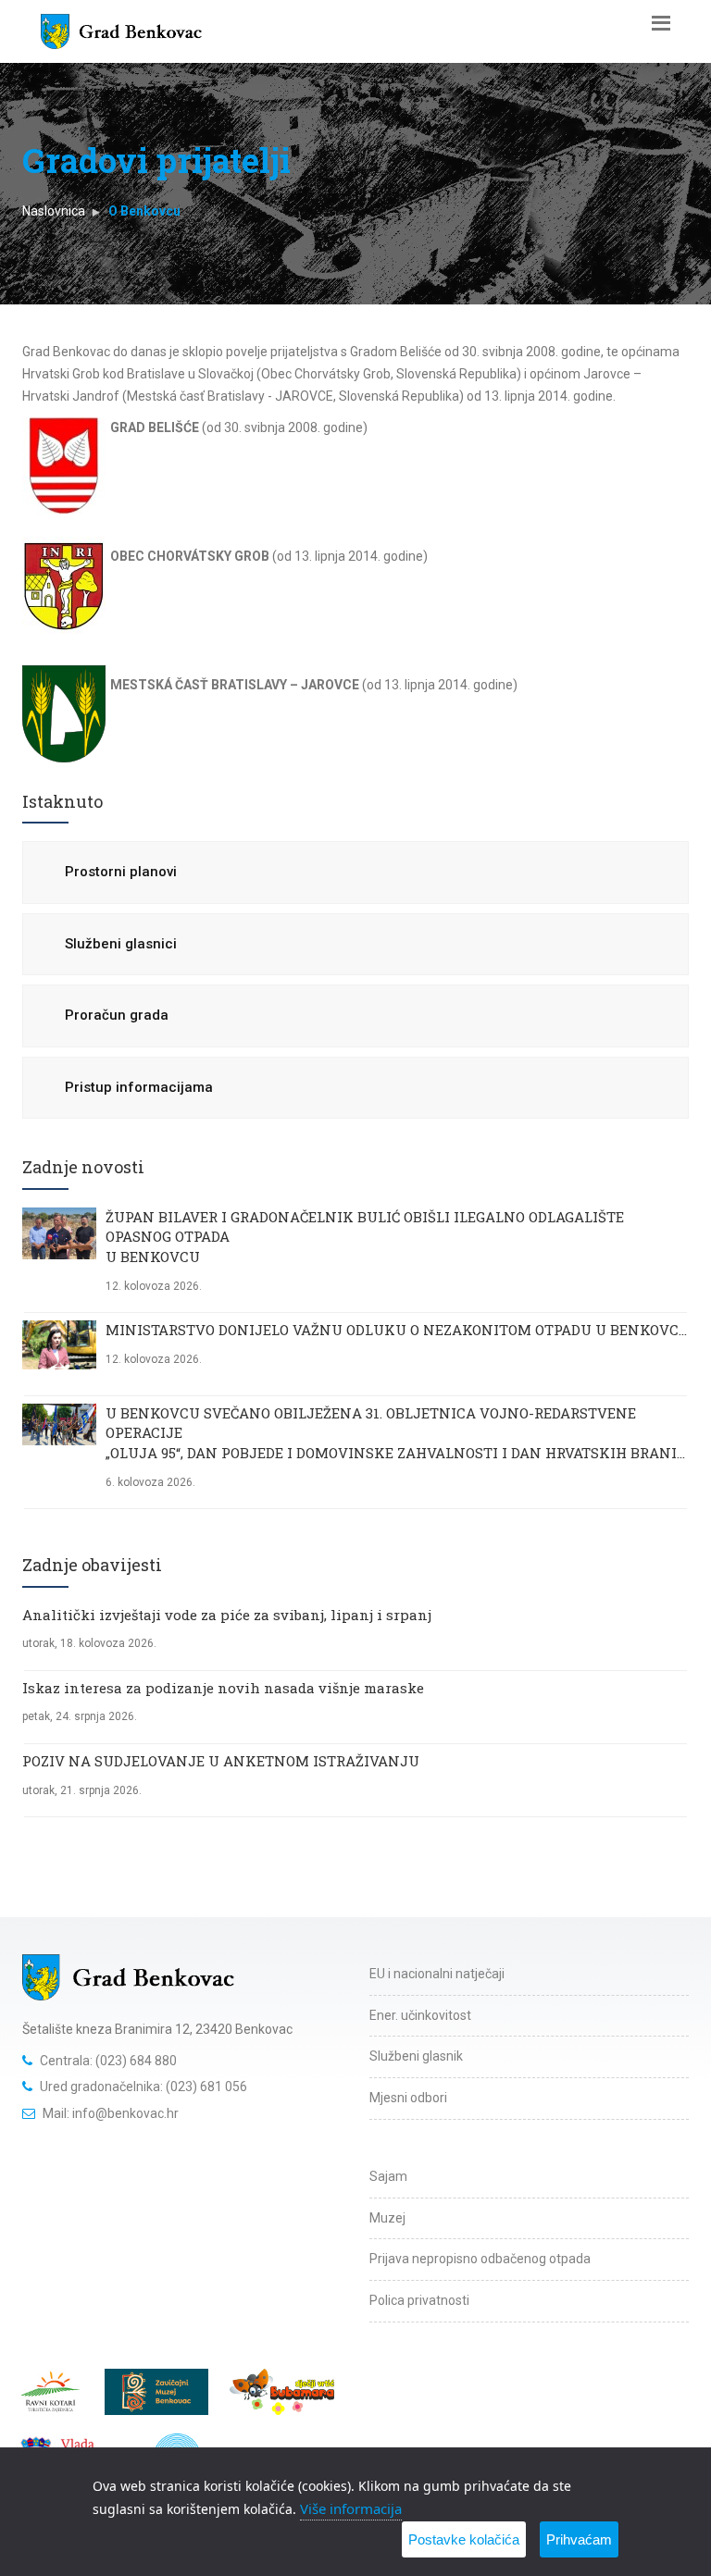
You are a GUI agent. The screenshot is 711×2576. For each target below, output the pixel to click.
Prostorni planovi (121, 872)
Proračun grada (117, 1015)
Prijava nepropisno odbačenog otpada (480, 2259)
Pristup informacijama (139, 1087)
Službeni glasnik (416, 2056)
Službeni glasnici (121, 944)
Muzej (387, 2218)
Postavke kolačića (464, 2539)
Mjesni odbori (408, 2098)
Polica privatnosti (419, 2300)
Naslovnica (54, 211)
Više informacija (351, 2508)
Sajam (388, 2176)
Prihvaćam (579, 2539)
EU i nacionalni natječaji (437, 1974)
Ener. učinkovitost (420, 2015)
